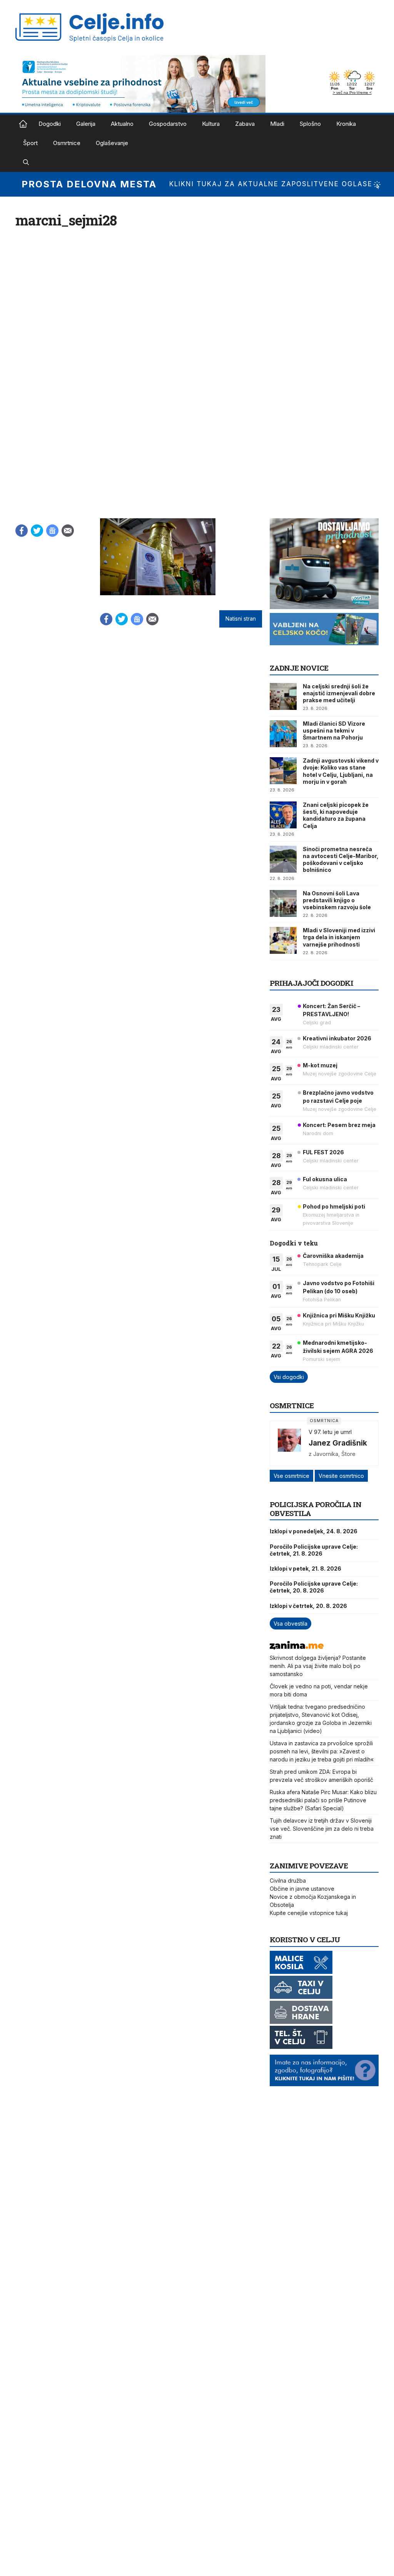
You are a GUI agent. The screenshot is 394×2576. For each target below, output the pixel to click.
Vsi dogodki (289, 1377)
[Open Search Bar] (26, 162)
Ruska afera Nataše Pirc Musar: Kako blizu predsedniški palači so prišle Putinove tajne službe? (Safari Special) (323, 1800)
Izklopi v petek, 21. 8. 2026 (306, 1568)
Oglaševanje (112, 143)
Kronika (346, 124)
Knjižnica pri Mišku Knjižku (339, 1315)
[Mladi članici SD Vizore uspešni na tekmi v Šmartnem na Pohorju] (283, 734)
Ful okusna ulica (325, 1179)
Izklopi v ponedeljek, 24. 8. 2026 (314, 1531)
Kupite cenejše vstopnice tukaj (309, 1913)
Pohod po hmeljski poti (334, 1206)
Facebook (22, 531)
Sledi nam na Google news (52, 531)
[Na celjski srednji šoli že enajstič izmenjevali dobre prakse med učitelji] (283, 696)
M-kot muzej (320, 1065)
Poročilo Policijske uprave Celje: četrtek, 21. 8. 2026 (314, 1550)
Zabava (245, 124)
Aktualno (122, 124)
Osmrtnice (67, 143)
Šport (30, 143)
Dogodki (50, 124)
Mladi (277, 124)
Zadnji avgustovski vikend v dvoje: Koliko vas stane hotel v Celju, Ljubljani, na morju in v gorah (341, 771)
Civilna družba (288, 1881)
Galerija (86, 124)
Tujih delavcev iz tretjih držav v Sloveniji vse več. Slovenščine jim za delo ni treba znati (322, 1829)
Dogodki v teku (294, 1243)
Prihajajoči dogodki (311, 983)
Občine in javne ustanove (302, 1889)
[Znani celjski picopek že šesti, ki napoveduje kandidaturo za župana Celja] (283, 815)
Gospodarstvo (168, 124)
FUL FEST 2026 (323, 1152)
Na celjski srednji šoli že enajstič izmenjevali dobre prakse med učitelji (339, 693)
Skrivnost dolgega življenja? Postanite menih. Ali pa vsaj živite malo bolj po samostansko (318, 1666)
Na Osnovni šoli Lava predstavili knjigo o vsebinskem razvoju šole (337, 900)
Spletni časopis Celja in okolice (23, 124)
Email (68, 531)
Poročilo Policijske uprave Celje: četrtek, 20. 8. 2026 (314, 1587)
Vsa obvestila (290, 1624)
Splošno (310, 124)
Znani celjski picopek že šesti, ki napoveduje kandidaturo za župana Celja (336, 815)
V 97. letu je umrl (330, 1432)
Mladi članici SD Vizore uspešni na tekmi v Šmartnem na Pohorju (334, 730)
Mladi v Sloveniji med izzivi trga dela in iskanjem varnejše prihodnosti (339, 937)
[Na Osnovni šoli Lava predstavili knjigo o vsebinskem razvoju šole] (283, 903)
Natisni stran (241, 619)
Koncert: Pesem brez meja (339, 1125)
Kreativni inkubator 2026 (337, 1038)
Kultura (211, 124)
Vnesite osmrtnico (341, 1476)
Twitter (37, 531)
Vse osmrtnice (291, 1476)
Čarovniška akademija (333, 1256)
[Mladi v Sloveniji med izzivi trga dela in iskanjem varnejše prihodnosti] (283, 940)
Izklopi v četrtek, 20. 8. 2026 (308, 1606)
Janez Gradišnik (338, 1443)
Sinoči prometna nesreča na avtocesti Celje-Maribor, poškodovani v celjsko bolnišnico (341, 860)
